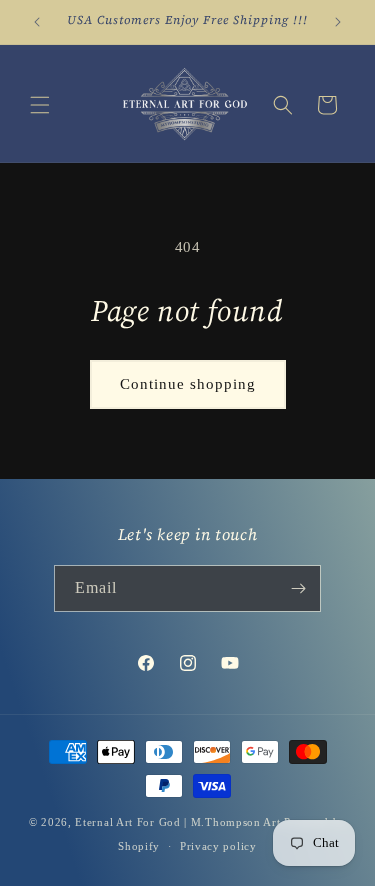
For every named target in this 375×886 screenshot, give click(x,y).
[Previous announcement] (37, 22)
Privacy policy (218, 846)
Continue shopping (188, 384)
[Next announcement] (338, 22)
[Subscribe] (298, 588)
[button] (40, 105)
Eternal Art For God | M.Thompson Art (177, 822)
